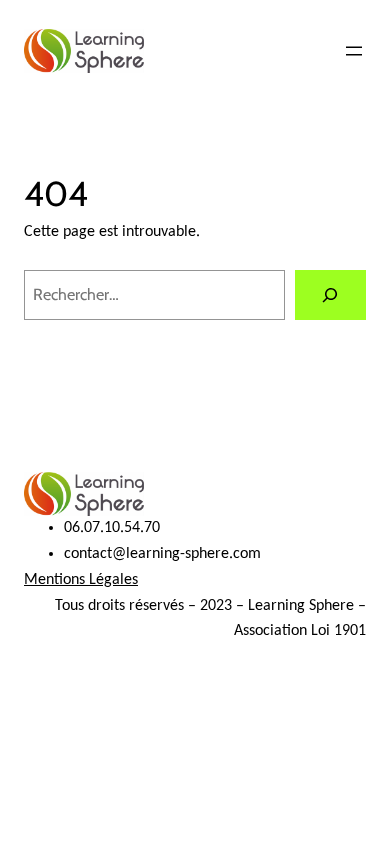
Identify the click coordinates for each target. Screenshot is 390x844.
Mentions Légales (81, 580)
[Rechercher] (330, 295)
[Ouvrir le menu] (354, 51)
